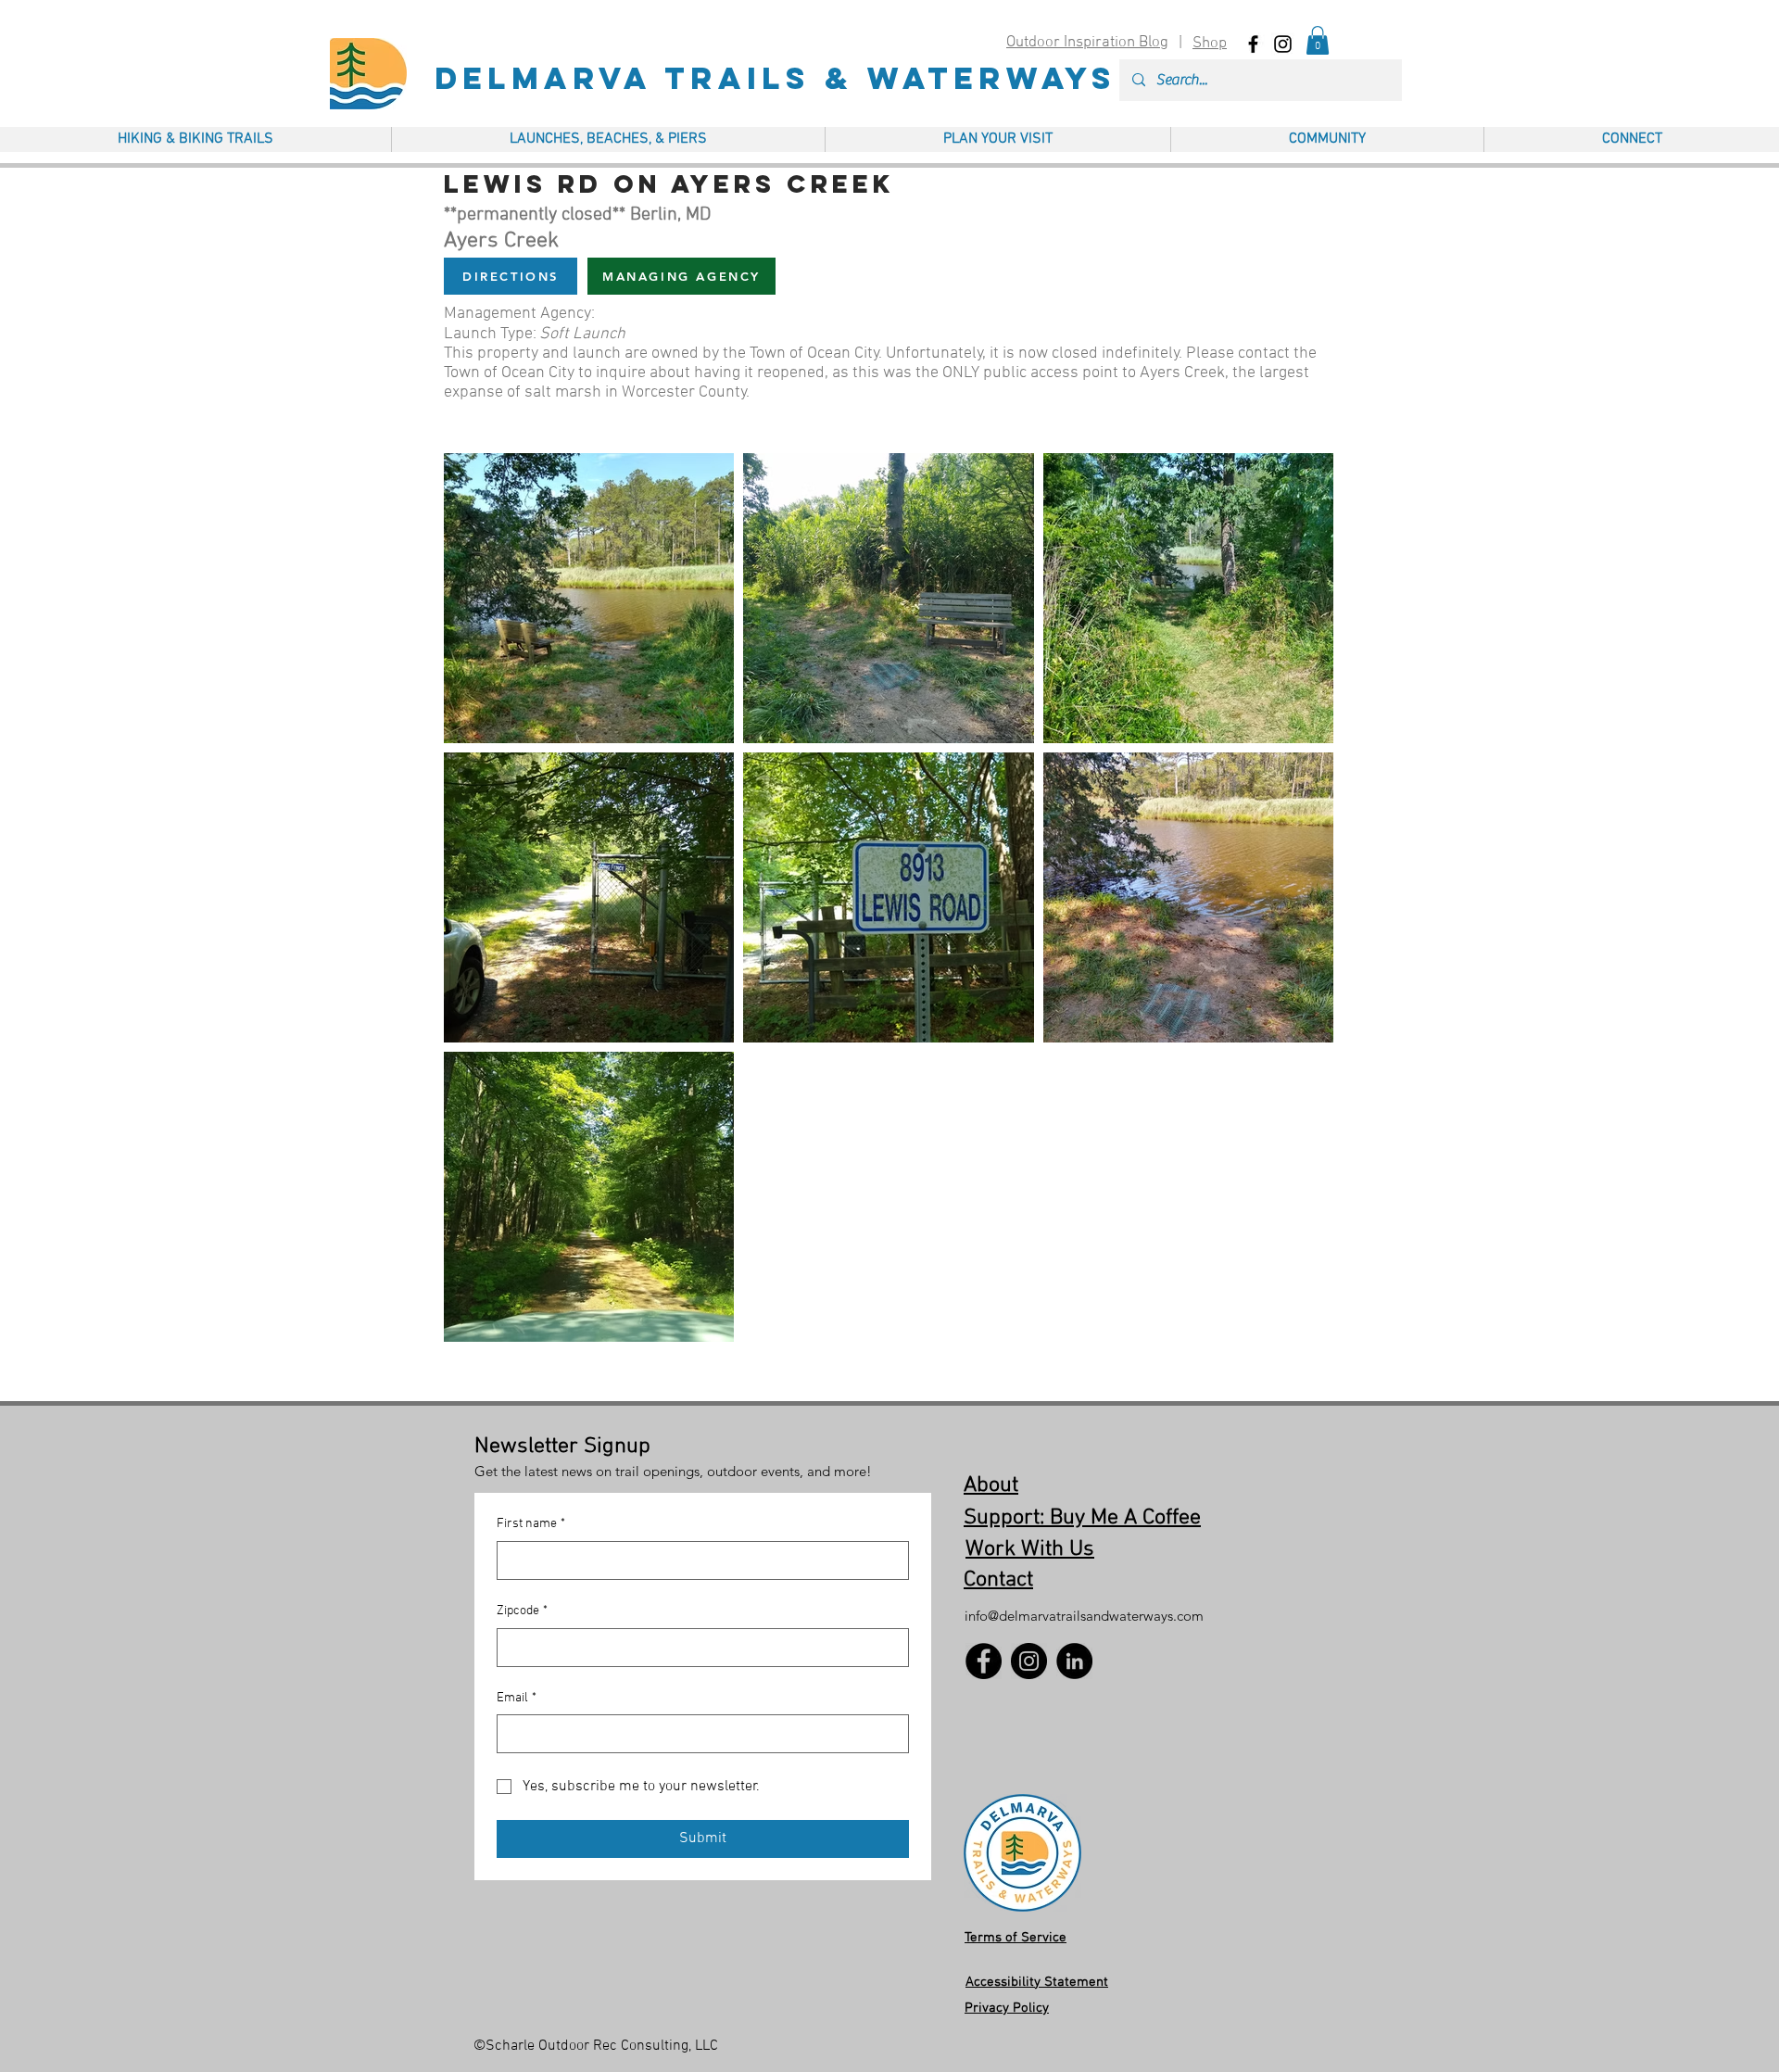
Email (517, 1698)
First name (531, 1524)
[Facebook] (984, 1661)
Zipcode (522, 1611)
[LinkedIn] (1074, 1661)
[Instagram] (1029, 1661)
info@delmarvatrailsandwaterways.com (1084, 1616)
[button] (1318, 40)
